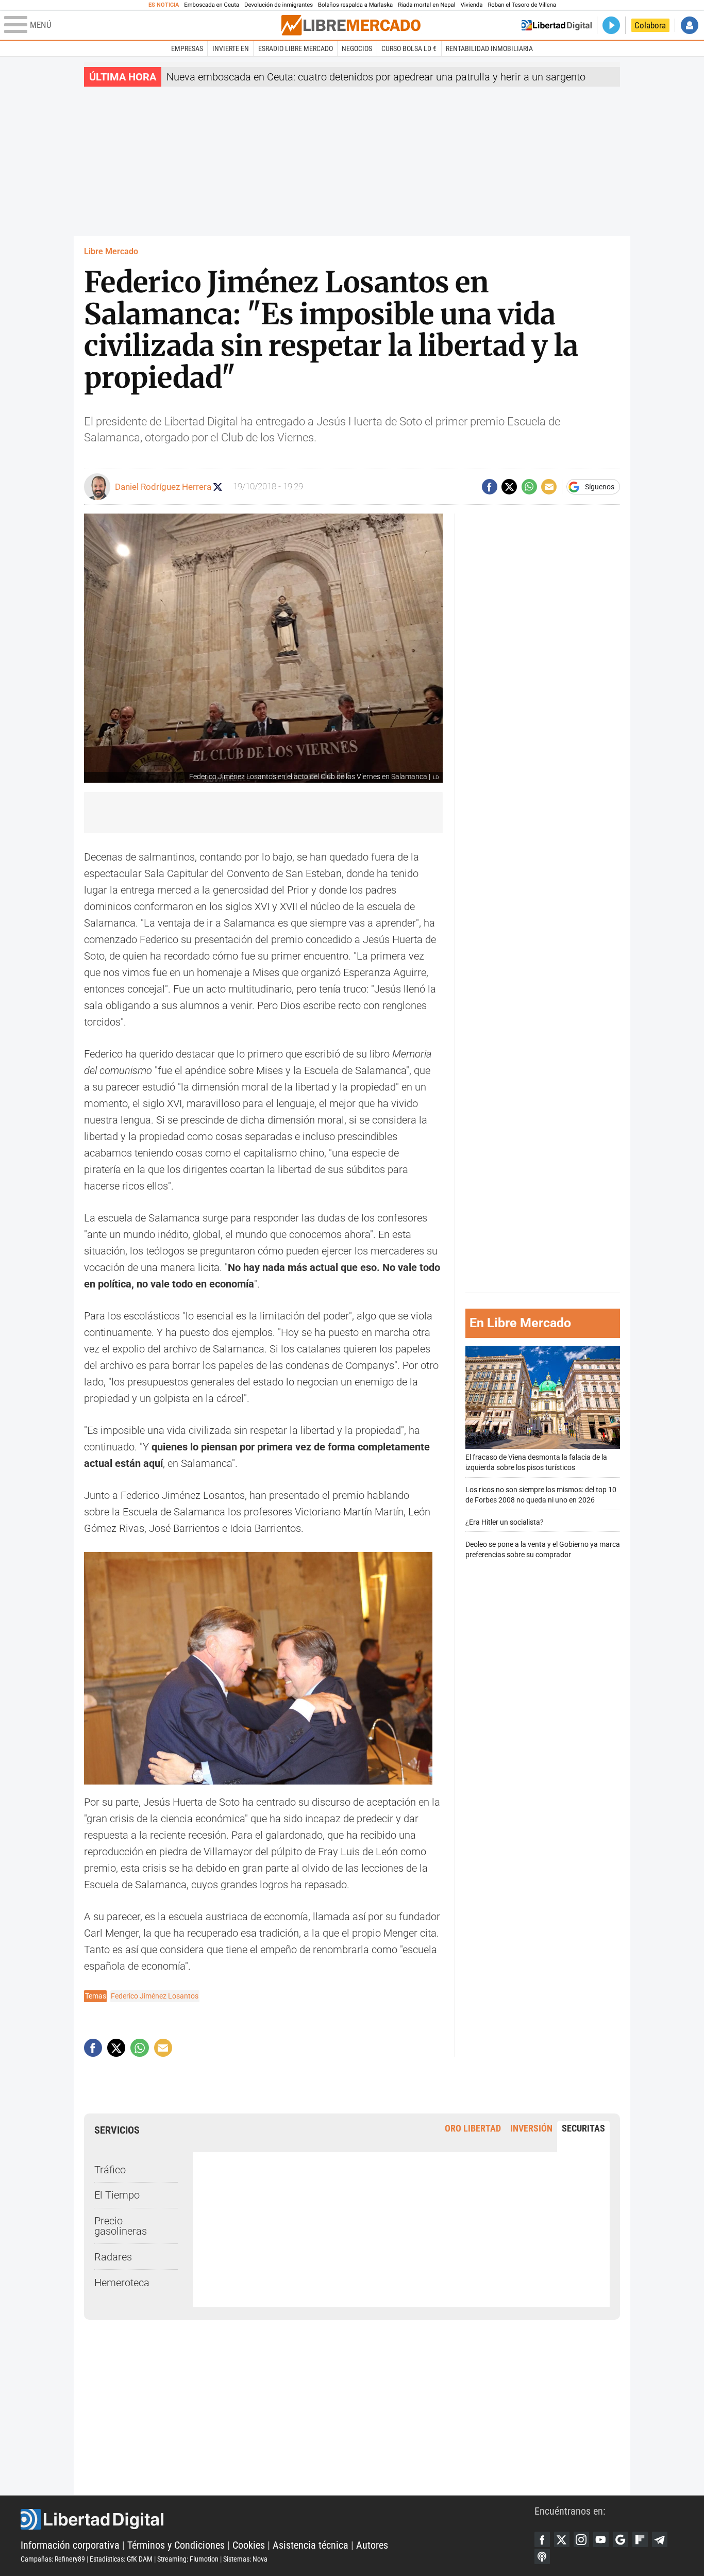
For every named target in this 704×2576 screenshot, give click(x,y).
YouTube (601, 2539)
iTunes (542, 2556)
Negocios (357, 48)
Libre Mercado (111, 251)
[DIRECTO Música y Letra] (611, 25)
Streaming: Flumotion (188, 2559)
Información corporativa (70, 2545)
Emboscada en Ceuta (212, 5)
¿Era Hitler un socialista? (505, 1522)
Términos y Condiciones (176, 2545)
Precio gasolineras (121, 2226)
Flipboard (640, 2539)
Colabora (650, 25)
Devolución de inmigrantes (279, 5)
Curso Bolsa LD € (409, 48)
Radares (113, 2257)
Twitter (562, 2539)
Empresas (187, 48)
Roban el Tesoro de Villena (522, 5)
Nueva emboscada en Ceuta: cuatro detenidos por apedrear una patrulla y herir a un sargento (376, 77)
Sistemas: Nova (245, 2559)
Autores (372, 2545)
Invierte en (231, 48)
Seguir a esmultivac (218, 487)
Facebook (542, 2539)
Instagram (581, 2539)
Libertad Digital (278, 2519)
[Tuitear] (509, 487)
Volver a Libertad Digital (557, 25)
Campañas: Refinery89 (53, 2559)
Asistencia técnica (311, 2545)
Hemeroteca (122, 2283)
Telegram (660, 2539)
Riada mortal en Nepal (426, 5)
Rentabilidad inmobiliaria (489, 48)
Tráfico (110, 2170)
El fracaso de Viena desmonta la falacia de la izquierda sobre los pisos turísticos (536, 1463)
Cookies (249, 2545)
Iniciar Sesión (690, 25)
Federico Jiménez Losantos (155, 1996)
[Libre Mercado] (351, 25)
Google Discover (621, 2539)
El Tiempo (117, 2195)
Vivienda (471, 5)
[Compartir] (490, 487)
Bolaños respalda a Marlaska (355, 5)
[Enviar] (529, 487)
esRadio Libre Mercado (296, 48)
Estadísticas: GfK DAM (121, 2559)
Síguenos (600, 487)
